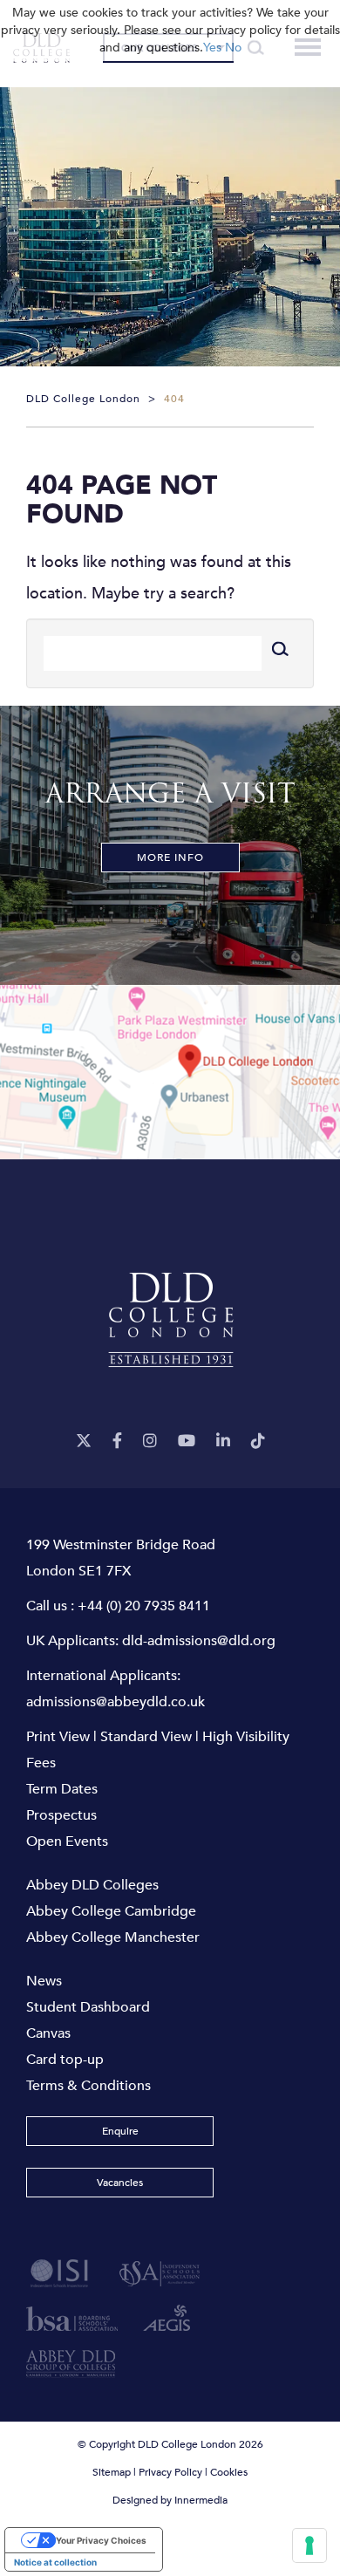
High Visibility (246, 1737)
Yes (212, 48)
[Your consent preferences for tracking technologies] (309, 2545)
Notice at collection (55, 2562)
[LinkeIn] (223, 1442)
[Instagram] (150, 1442)
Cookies (229, 2472)
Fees (41, 1763)
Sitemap (112, 2472)
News (44, 1981)
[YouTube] (187, 1442)
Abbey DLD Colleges (92, 1885)
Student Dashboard (88, 2007)
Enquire (120, 2131)
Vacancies (120, 2183)
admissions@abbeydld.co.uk (116, 1702)
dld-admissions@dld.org (199, 1641)
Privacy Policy (170, 2472)
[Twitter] (84, 1442)
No (233, 48)
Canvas (48, 2033)
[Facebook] (117, 1442)
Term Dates (62, 1789)
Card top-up (65, 2060)
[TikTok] (258, 1442)
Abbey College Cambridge (111, 1911)
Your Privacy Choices (101, 2540)
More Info (170, 858)
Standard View (146, 1737)
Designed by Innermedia (170, 2500)
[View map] (170, 1072)
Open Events (67, 1841)
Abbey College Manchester (113, 1937)
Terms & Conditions (88, 2086)
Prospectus (61, 1815)
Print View (58, 1737)
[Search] (279, 649)
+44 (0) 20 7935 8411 (144, 1606)
